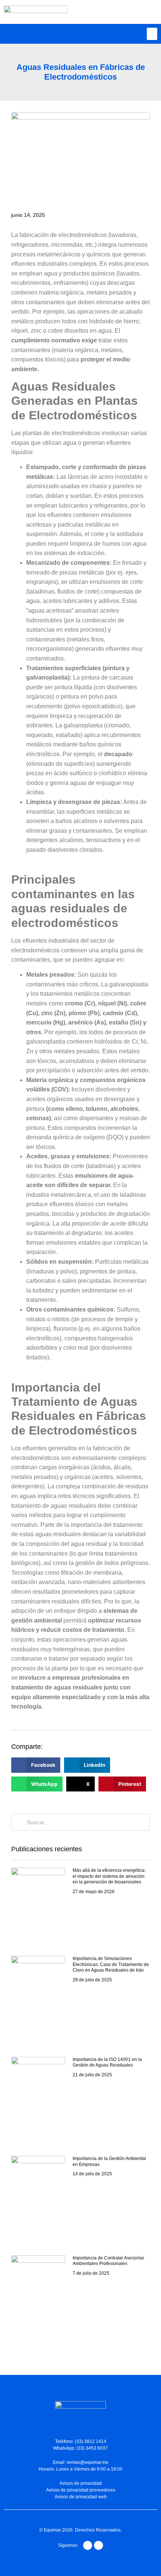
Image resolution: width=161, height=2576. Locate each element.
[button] (152, 34)
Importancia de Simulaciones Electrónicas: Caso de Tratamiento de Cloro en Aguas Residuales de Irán (111, 1964)
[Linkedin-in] (98, 2545)
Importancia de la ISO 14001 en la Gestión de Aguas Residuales (107, 2062)
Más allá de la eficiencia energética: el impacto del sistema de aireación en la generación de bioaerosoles (109, 1876)
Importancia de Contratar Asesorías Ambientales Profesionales (108, 2261)
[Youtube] (88, 2545)
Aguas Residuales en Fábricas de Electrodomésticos (81, 72)
